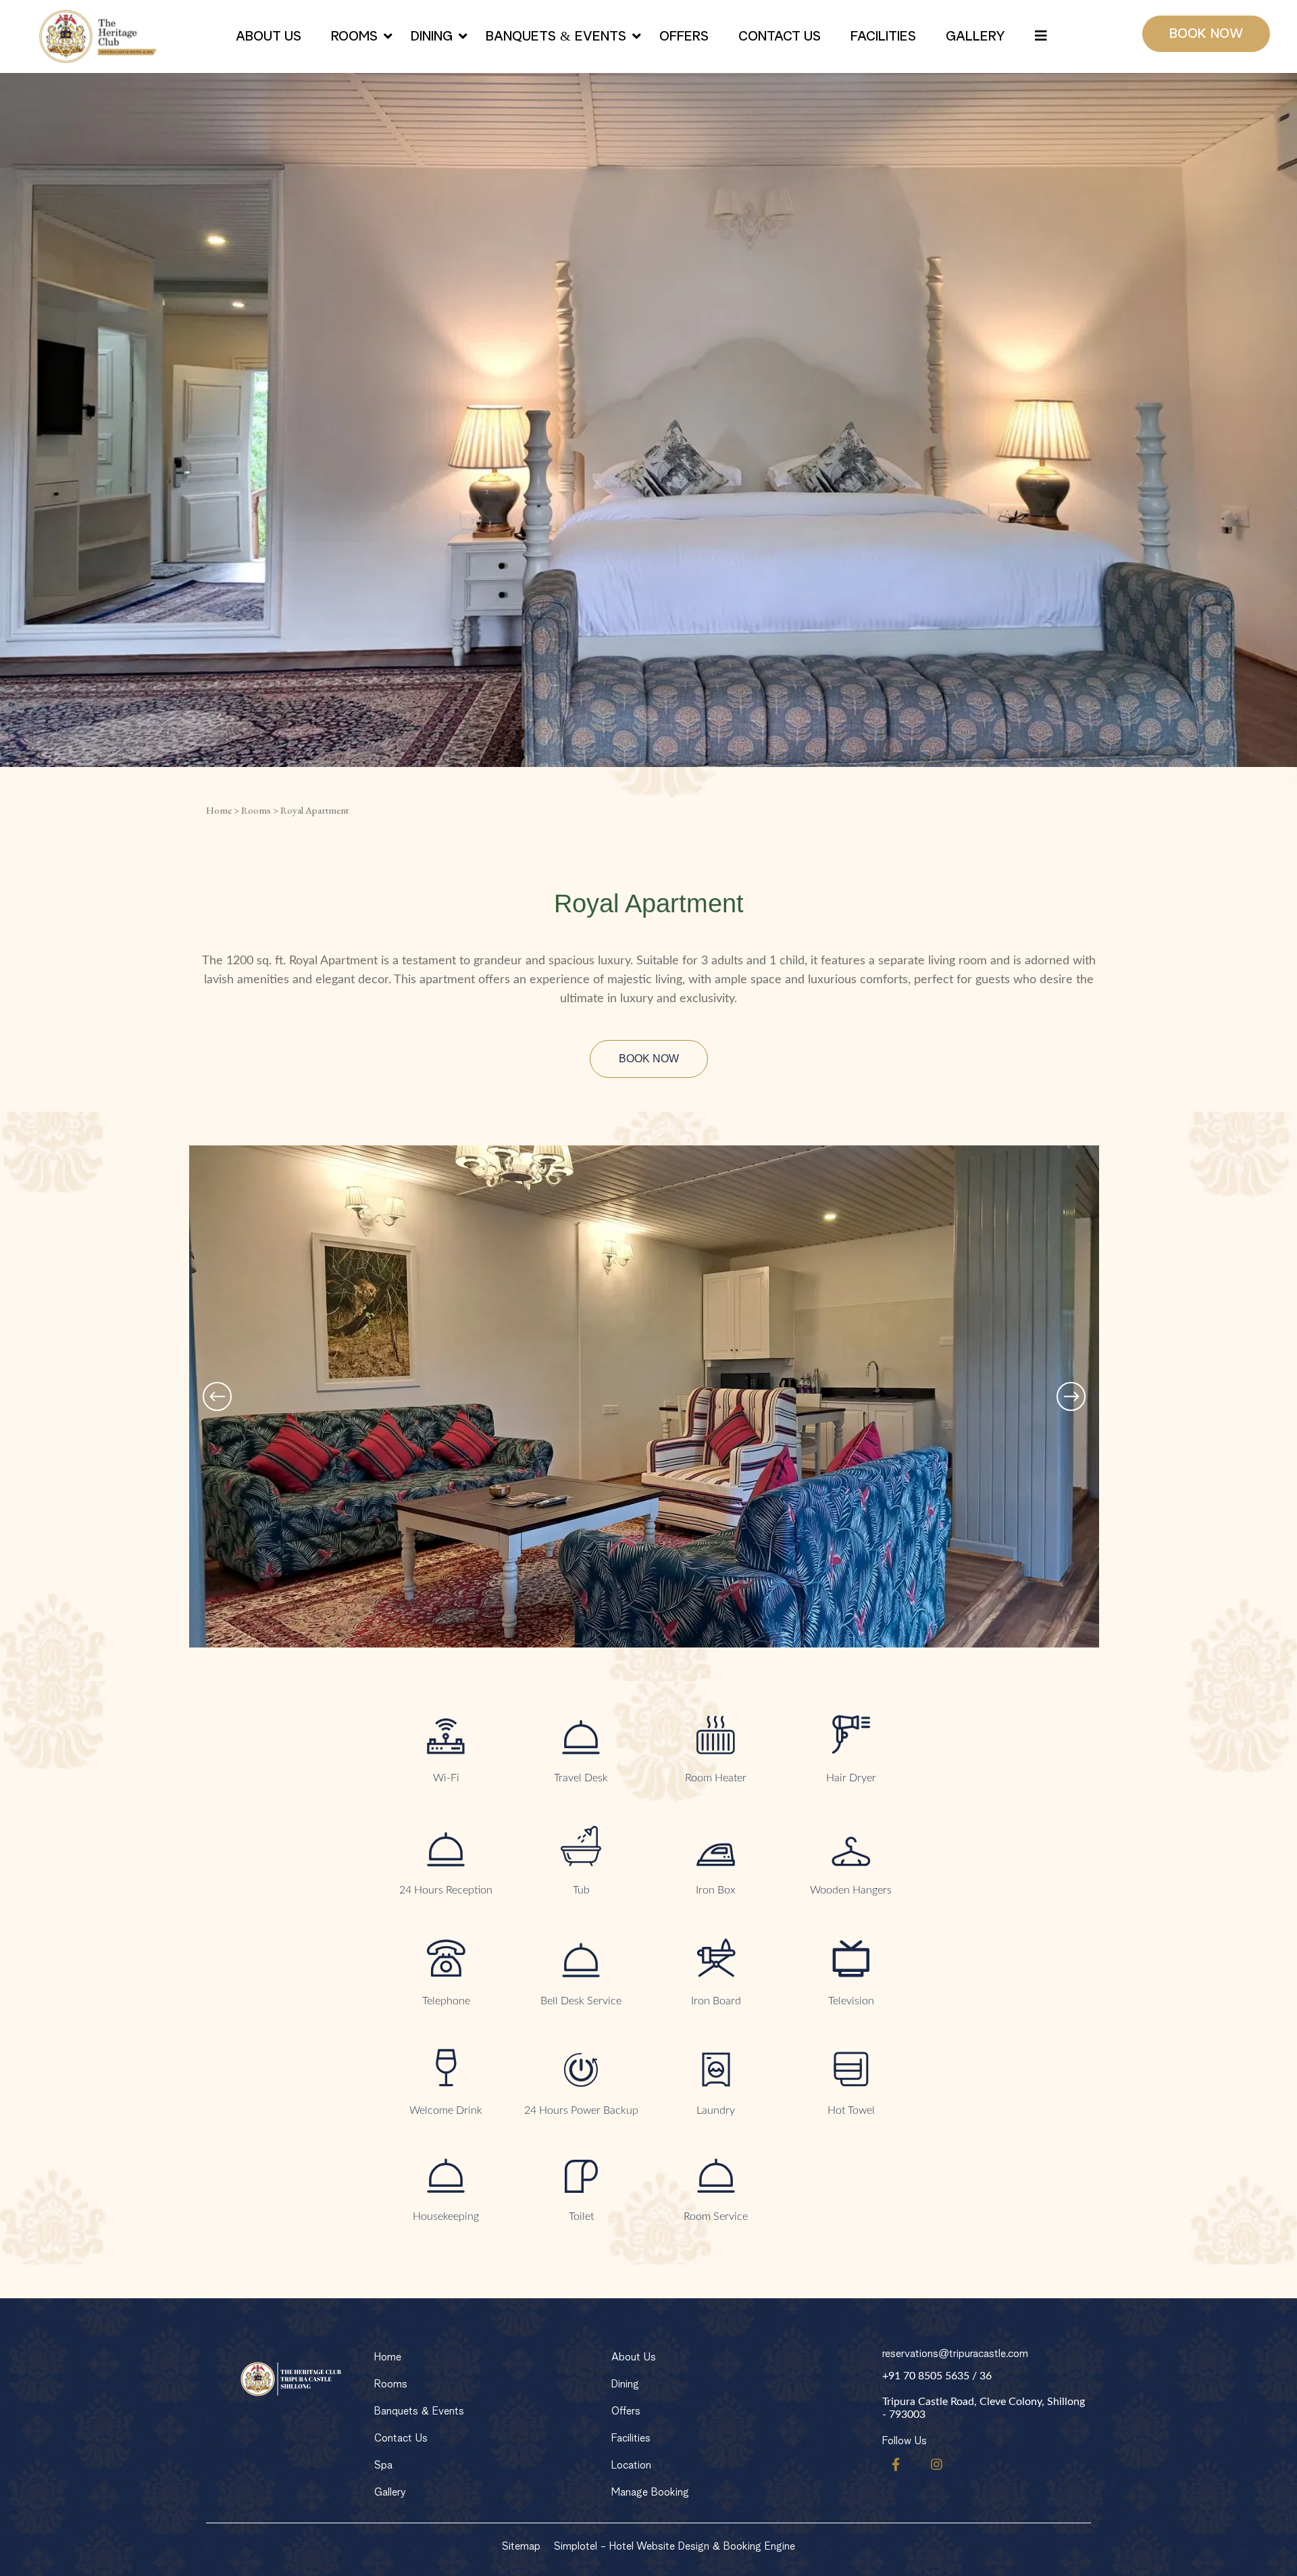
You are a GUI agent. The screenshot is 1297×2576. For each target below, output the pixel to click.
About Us (269, 36)
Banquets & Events (556, 36)
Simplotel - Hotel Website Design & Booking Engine (675, 2546)
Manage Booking (650, 2492)
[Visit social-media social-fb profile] (896, 2464)
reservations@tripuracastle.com (955, 2354)
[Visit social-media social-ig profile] (937, 2464)
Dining (432, 36)
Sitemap (521, 2546)
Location (631, 2465)
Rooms (354, 36)
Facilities (883, 36)
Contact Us (780, 36)
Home (219, 810)
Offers (684, 36)
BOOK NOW (1206, 34)
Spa (383, 2465)
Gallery (975, 36)
